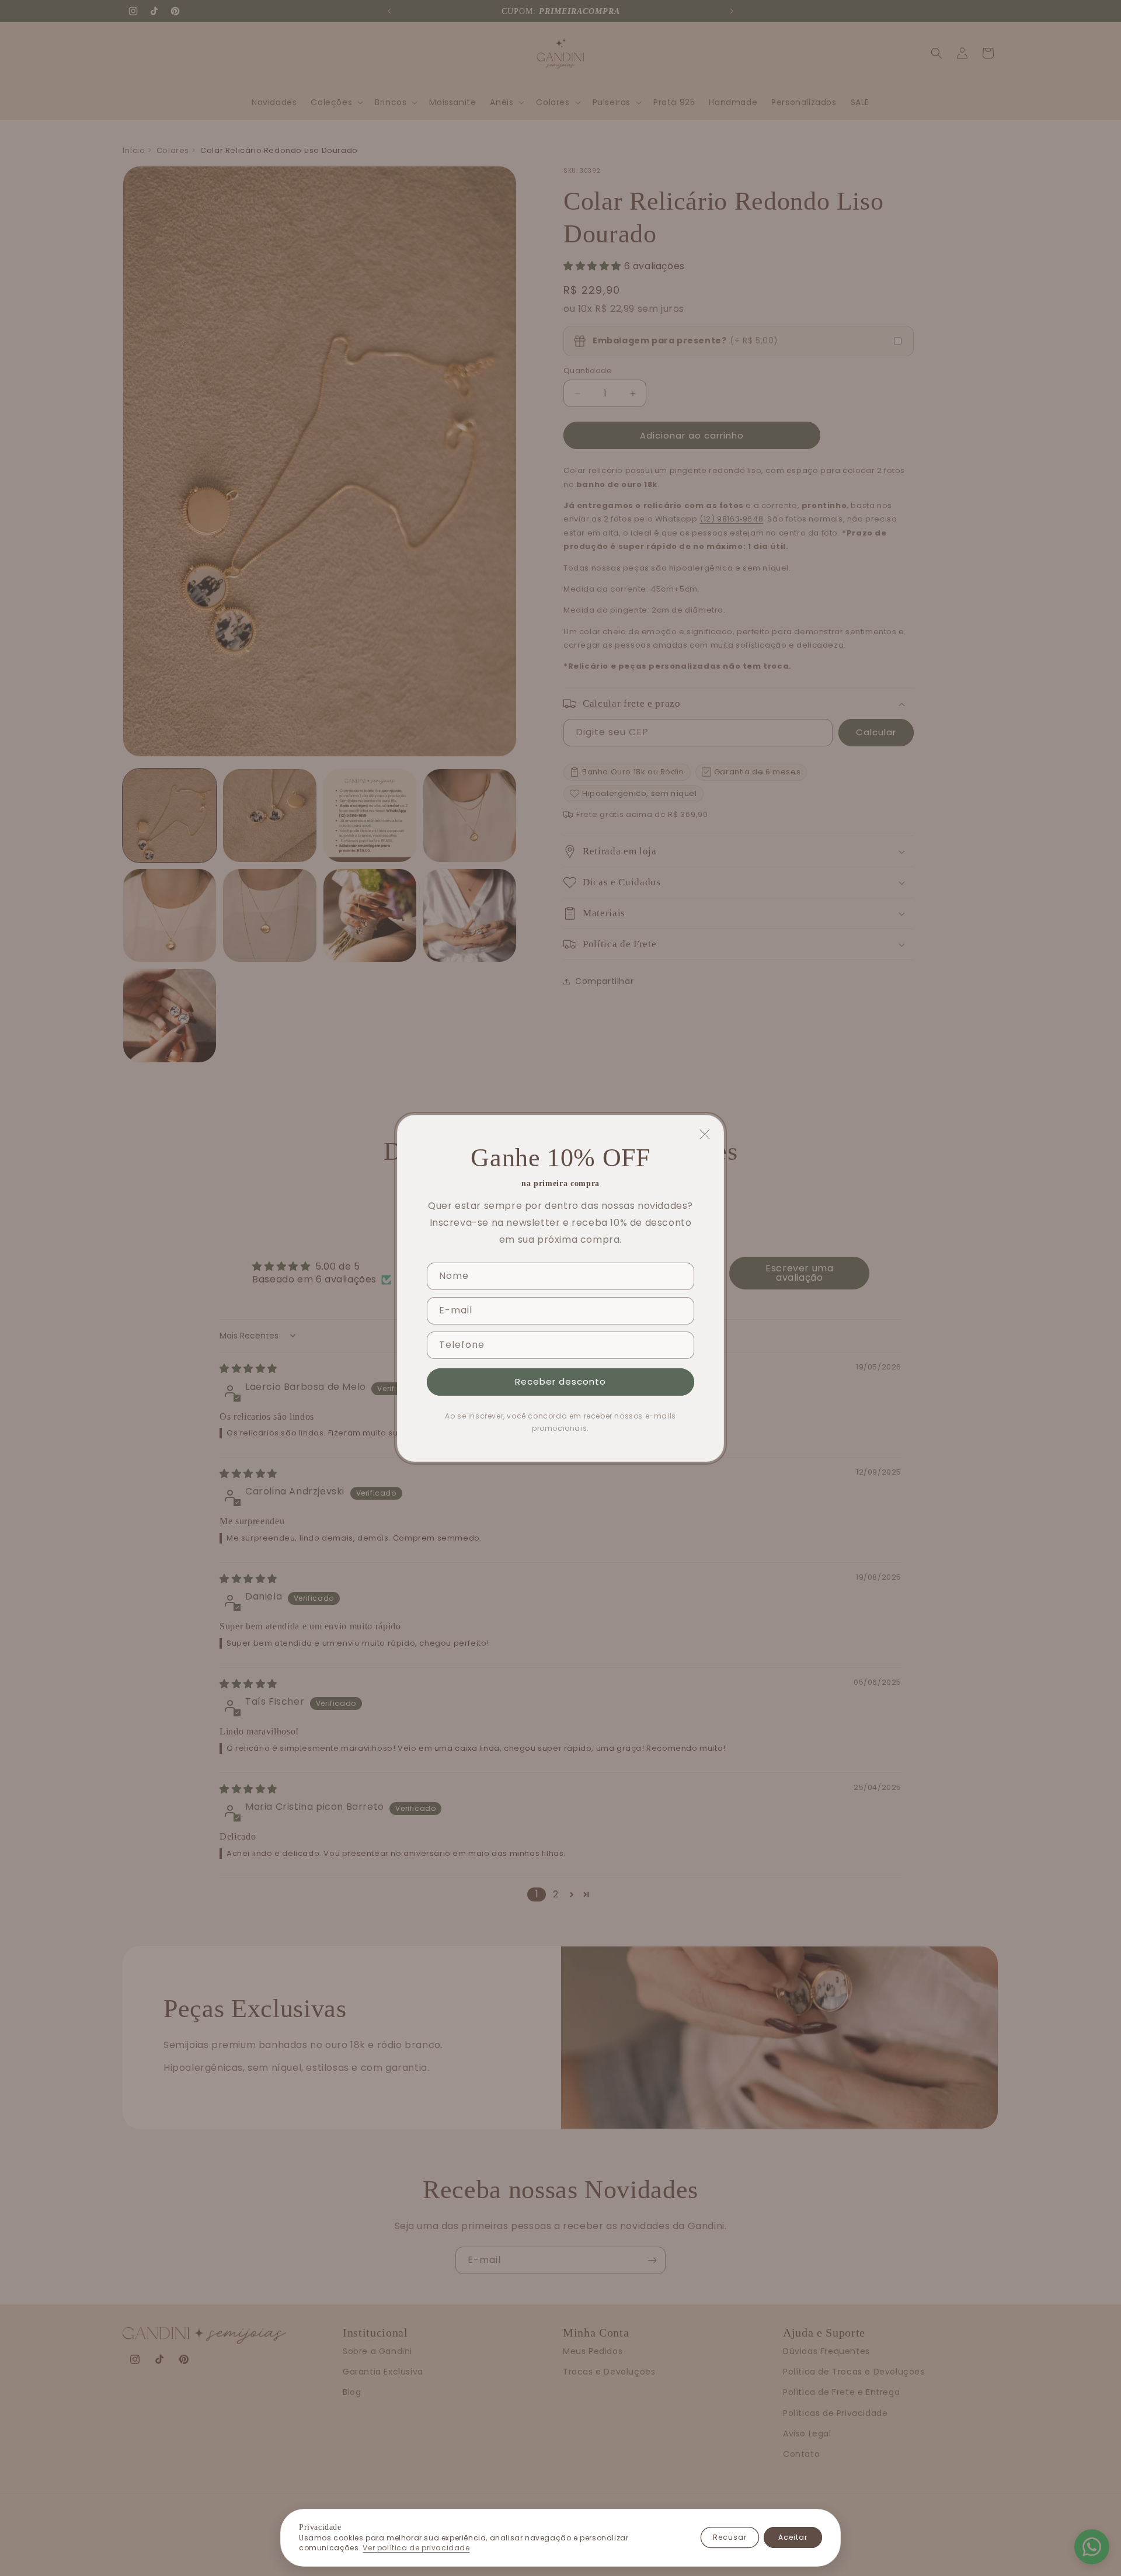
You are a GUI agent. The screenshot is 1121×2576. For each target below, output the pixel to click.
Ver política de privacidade (416, 2548)
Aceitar (793, 2537)
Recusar (730, 2537)
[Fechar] (705, 1134)
